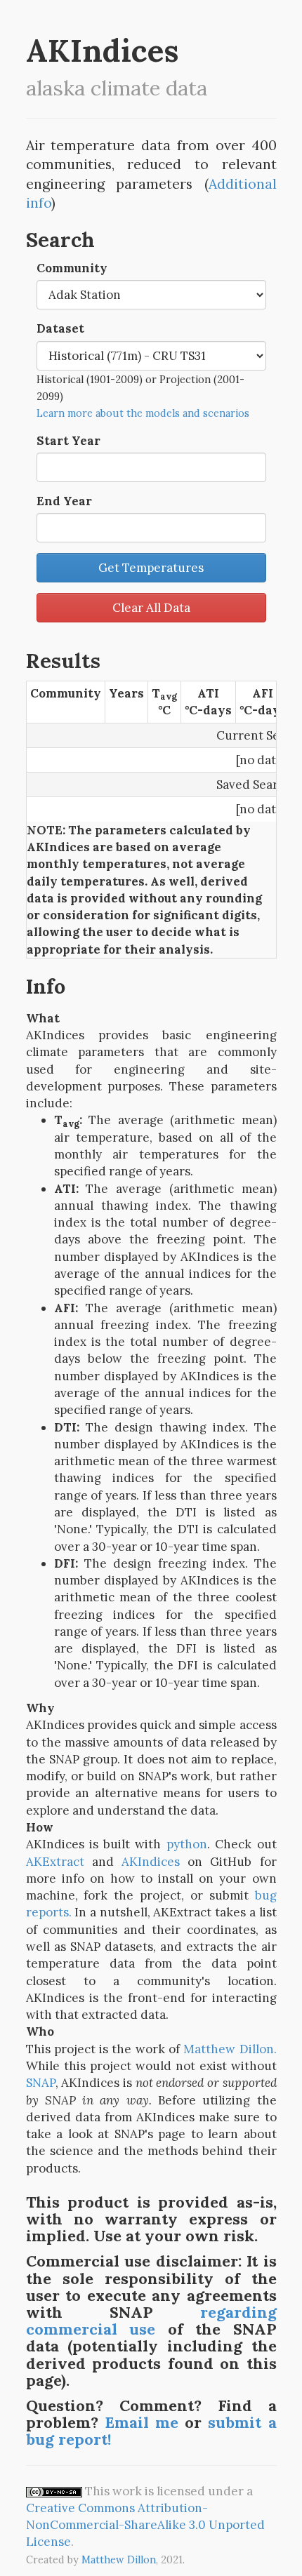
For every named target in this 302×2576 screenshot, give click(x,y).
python (187, 1844)
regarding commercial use (151, 2321)
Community (72, 268)
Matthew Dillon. (230, 2049)
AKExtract (55, 1862)
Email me (142, 2422)
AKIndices (151, 1862)
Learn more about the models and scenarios (143, 413)
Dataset (60, 328)
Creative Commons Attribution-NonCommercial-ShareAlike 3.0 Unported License (145, 2525)
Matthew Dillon (119, 2560)
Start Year (68, 441)
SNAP (41, 2083)
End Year (64, 501)
